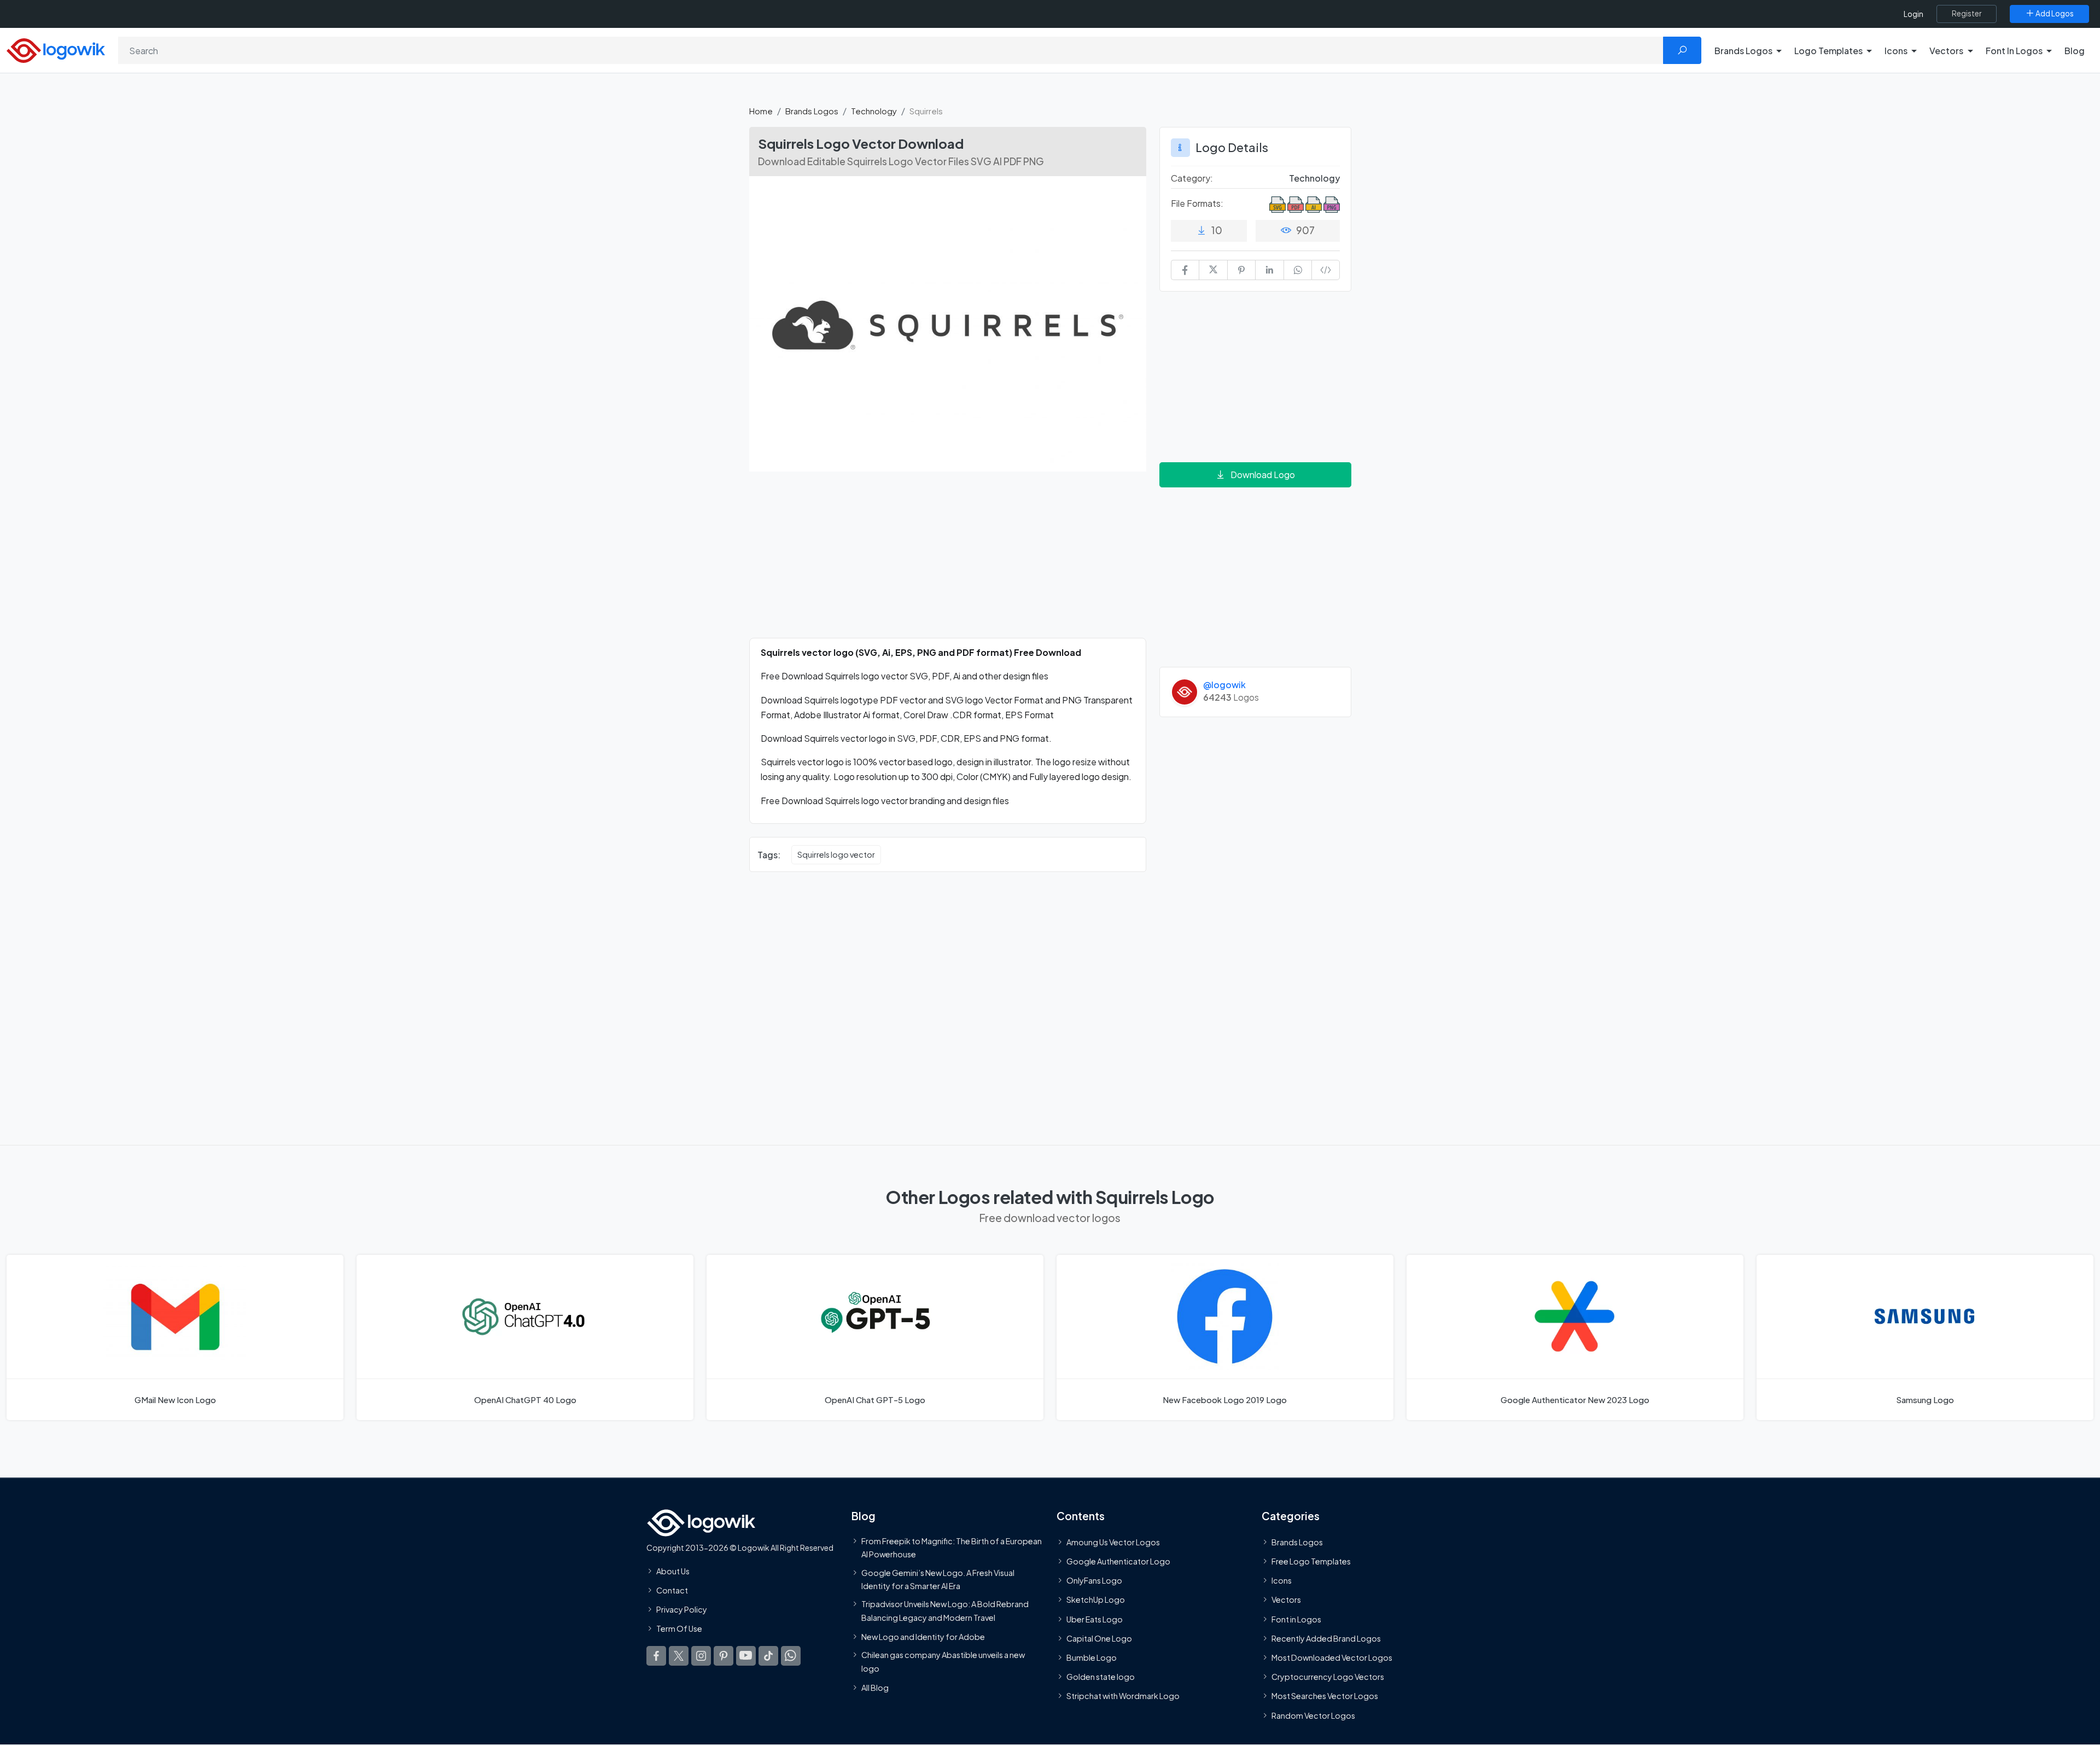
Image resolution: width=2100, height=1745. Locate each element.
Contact (672, 1590)
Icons (1282, 1581)
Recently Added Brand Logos (1326, 1638)
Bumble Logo (1092, 1657)
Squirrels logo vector (836, 854)
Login (1914, 14)
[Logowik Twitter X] (679, 1656)
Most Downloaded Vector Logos (1332, 1657)
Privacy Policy (682, 1610)
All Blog (875, 1688)
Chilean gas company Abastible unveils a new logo (943, 1661)
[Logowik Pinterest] (724, 1656)
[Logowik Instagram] (701, 1656)
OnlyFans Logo (1094, 1581)
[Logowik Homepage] (56, 49)
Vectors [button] (1946, 51)
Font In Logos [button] (2014, 51)
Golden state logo (1101, 1677)
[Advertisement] (948, 561)
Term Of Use (679, 1629)
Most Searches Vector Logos (1325, 1696)
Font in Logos (1296, 1619)
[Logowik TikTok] (768, 1656)
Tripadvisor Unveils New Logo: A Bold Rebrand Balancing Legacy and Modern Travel (945, 1611)
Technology (874, 111)
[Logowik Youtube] (746, 1656)
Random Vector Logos (1313, 1715)
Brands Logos (812, 111)
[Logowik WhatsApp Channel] (791, 1656)
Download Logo (1263, 475)
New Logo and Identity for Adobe (923, 1637)
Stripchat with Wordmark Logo (1123, 1696)
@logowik (1224, 685)
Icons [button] (1896, 51)
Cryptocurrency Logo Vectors (1328, 1677)
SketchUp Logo (1096, 1600)
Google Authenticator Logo (1118, 1561)
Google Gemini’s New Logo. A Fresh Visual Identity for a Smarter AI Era (938, 1579)
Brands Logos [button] (1743, 51)
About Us (673, 1571)
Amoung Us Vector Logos (1113, 1542)
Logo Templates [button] (1828, 51)
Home (761, 111)
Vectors (1286, 1600)
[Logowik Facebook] (656, 1656)
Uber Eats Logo (1095, 1619)
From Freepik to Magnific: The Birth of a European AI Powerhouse (952, 1548)
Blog (2075, 51)
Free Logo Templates (1311, 1561)
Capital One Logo (1099, 1638)
